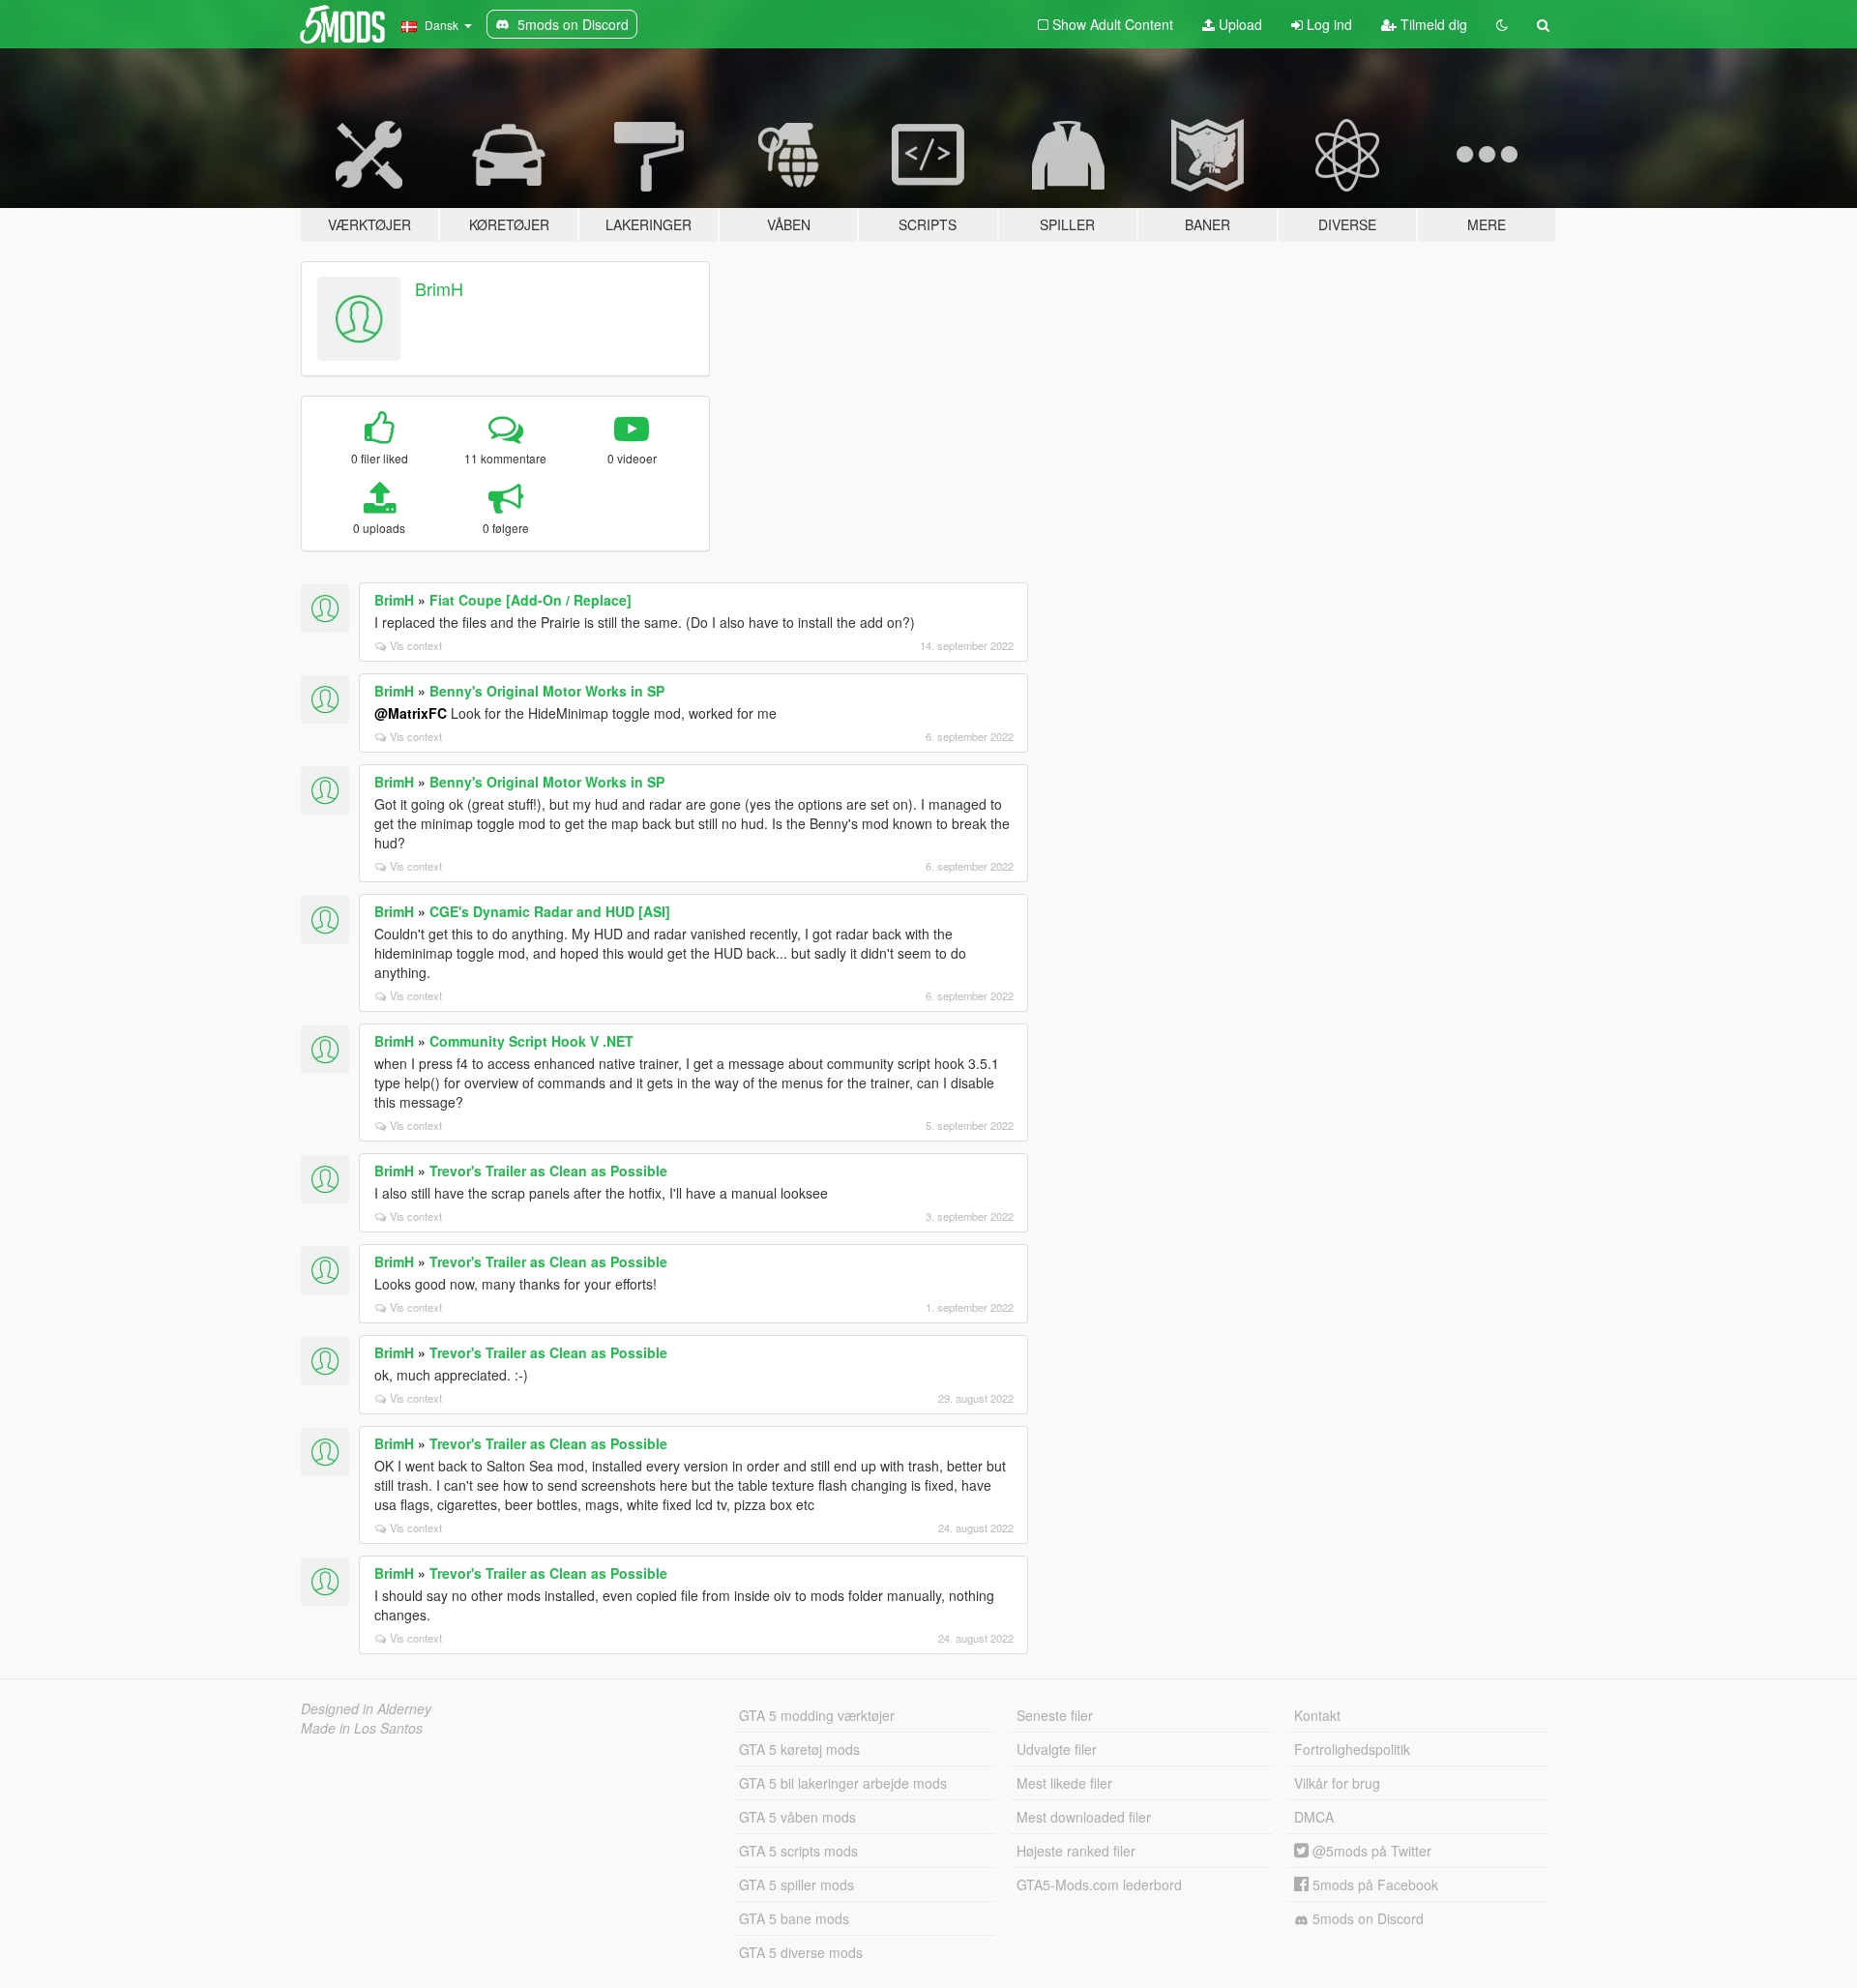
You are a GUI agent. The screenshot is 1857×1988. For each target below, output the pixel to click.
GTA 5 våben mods (797, 1817)
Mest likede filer (1064, 1783)
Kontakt (1317, 1715)
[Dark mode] (1502, 24)
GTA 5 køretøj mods (799, 1749)
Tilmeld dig (1432, 24)
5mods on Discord (1366, 1918)
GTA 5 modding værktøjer (817, 1715)
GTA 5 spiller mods (796, 1884)
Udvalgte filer (1057, 1749)
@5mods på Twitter (1370, 1851)
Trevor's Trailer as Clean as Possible (548, 1171)
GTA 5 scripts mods (798, 1851)
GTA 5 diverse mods (801, 1952)
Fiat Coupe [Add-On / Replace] (531, 600)
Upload (1238, 24)
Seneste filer (1055, 1715)
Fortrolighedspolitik (1352, 1749)
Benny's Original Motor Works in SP (547, 691)
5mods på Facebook (1373, 1884)
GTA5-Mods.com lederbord (1099, 1884)
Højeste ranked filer (1076, 1851)
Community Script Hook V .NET (531, 1041)
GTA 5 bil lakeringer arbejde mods (843, 1783)
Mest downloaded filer (1084, 1817)
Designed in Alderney (366, 1708)
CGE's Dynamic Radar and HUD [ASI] (550, 911)
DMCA (1314, 1817)
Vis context (416, 645)
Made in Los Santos (362, 1728)
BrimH (439, 288)
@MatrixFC (411, 713)
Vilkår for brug (1337, 1783)
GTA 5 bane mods (794, 1918)
